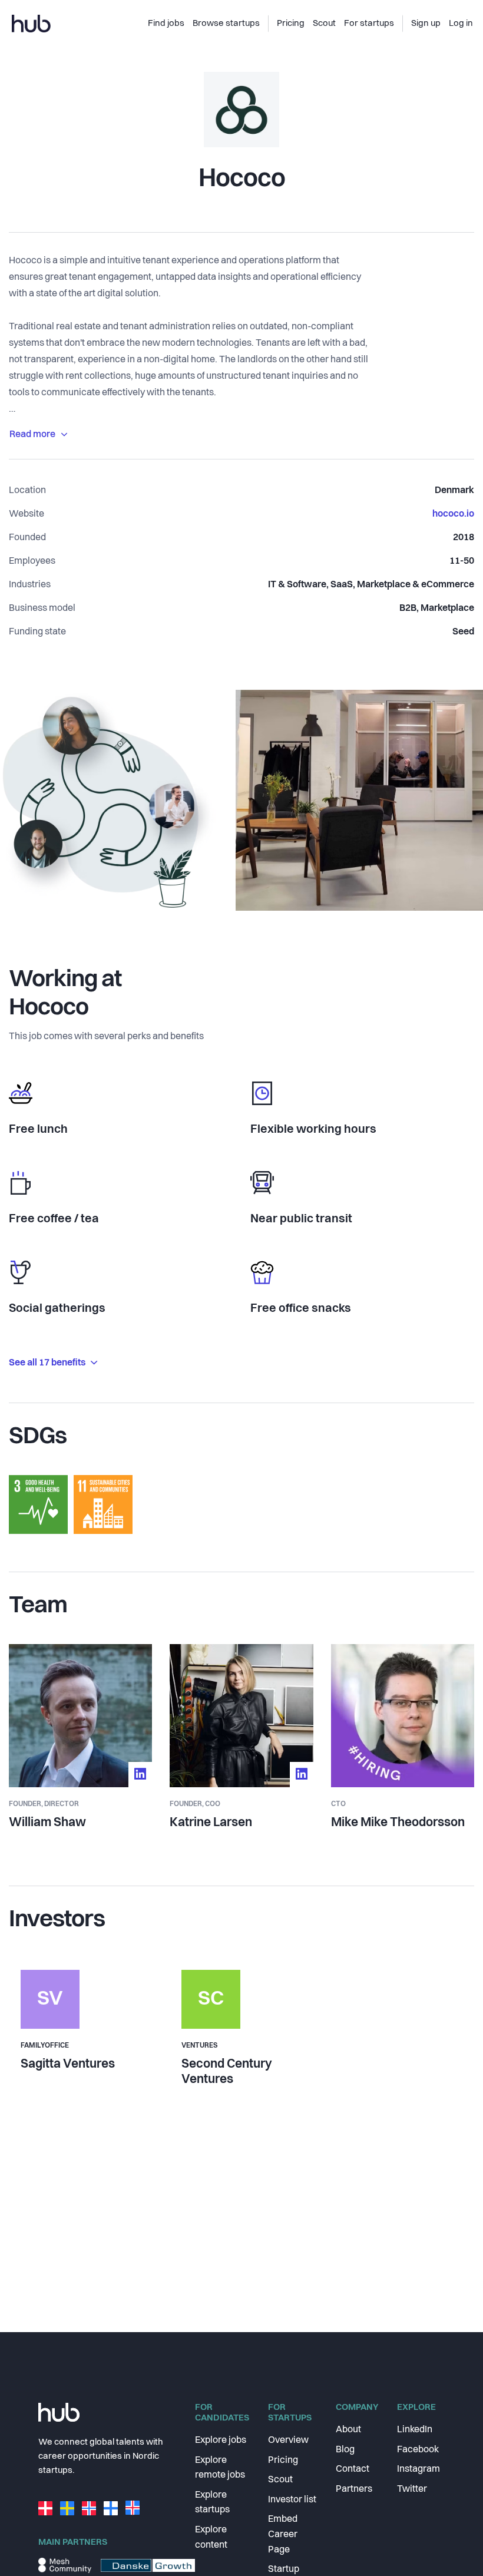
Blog (345, 2450)
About (348, 2430)
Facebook (418, 2450)
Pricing (283, 2461)
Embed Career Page (283, 2534)
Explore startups (212, 2503)
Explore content (211, 2538)
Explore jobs (221, 2441)
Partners (354, 2489)
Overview (288, 2441)
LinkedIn (415, 2430)
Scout (280, 2480)
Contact (353, 2469)
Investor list (292, 2500)
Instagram (419, 2469)
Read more (32, 435)
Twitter (412, 2489)
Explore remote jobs (220, 2468)
